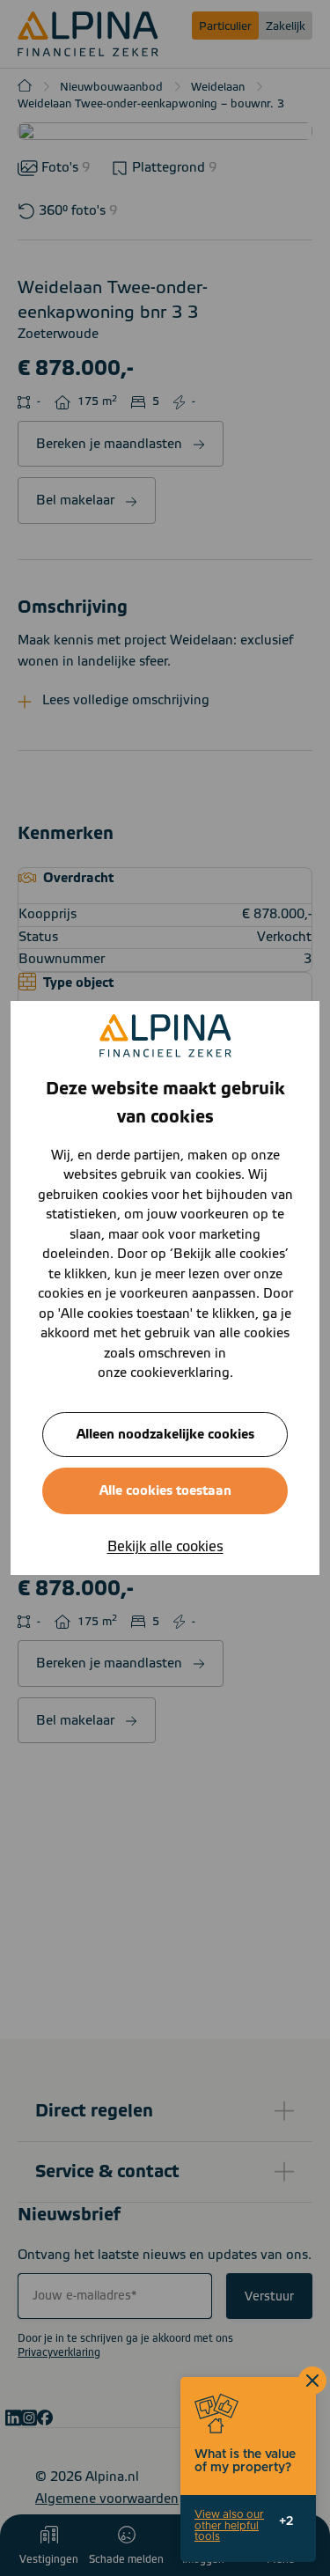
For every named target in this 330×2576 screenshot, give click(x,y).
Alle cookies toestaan (165, 1491)
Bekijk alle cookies (165, 1547)
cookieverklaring (180, 1373)
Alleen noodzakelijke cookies (165, 1435)
